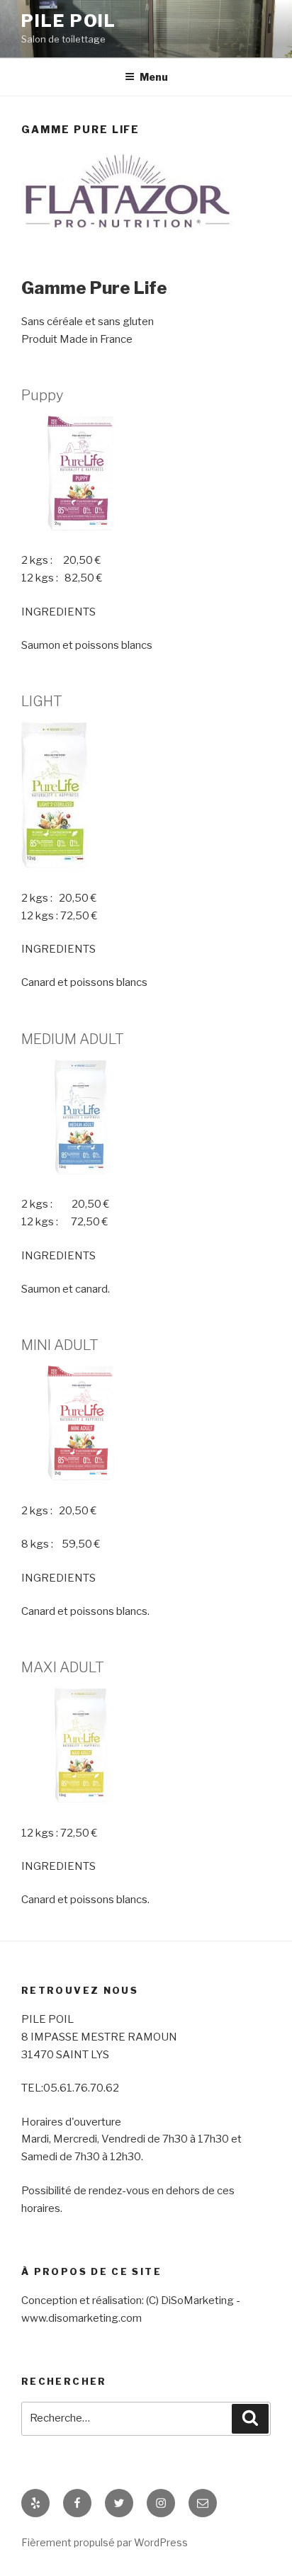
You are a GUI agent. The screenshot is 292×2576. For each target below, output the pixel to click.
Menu (154, 77)
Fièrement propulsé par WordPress (105, 2542)
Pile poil (69, 21)
